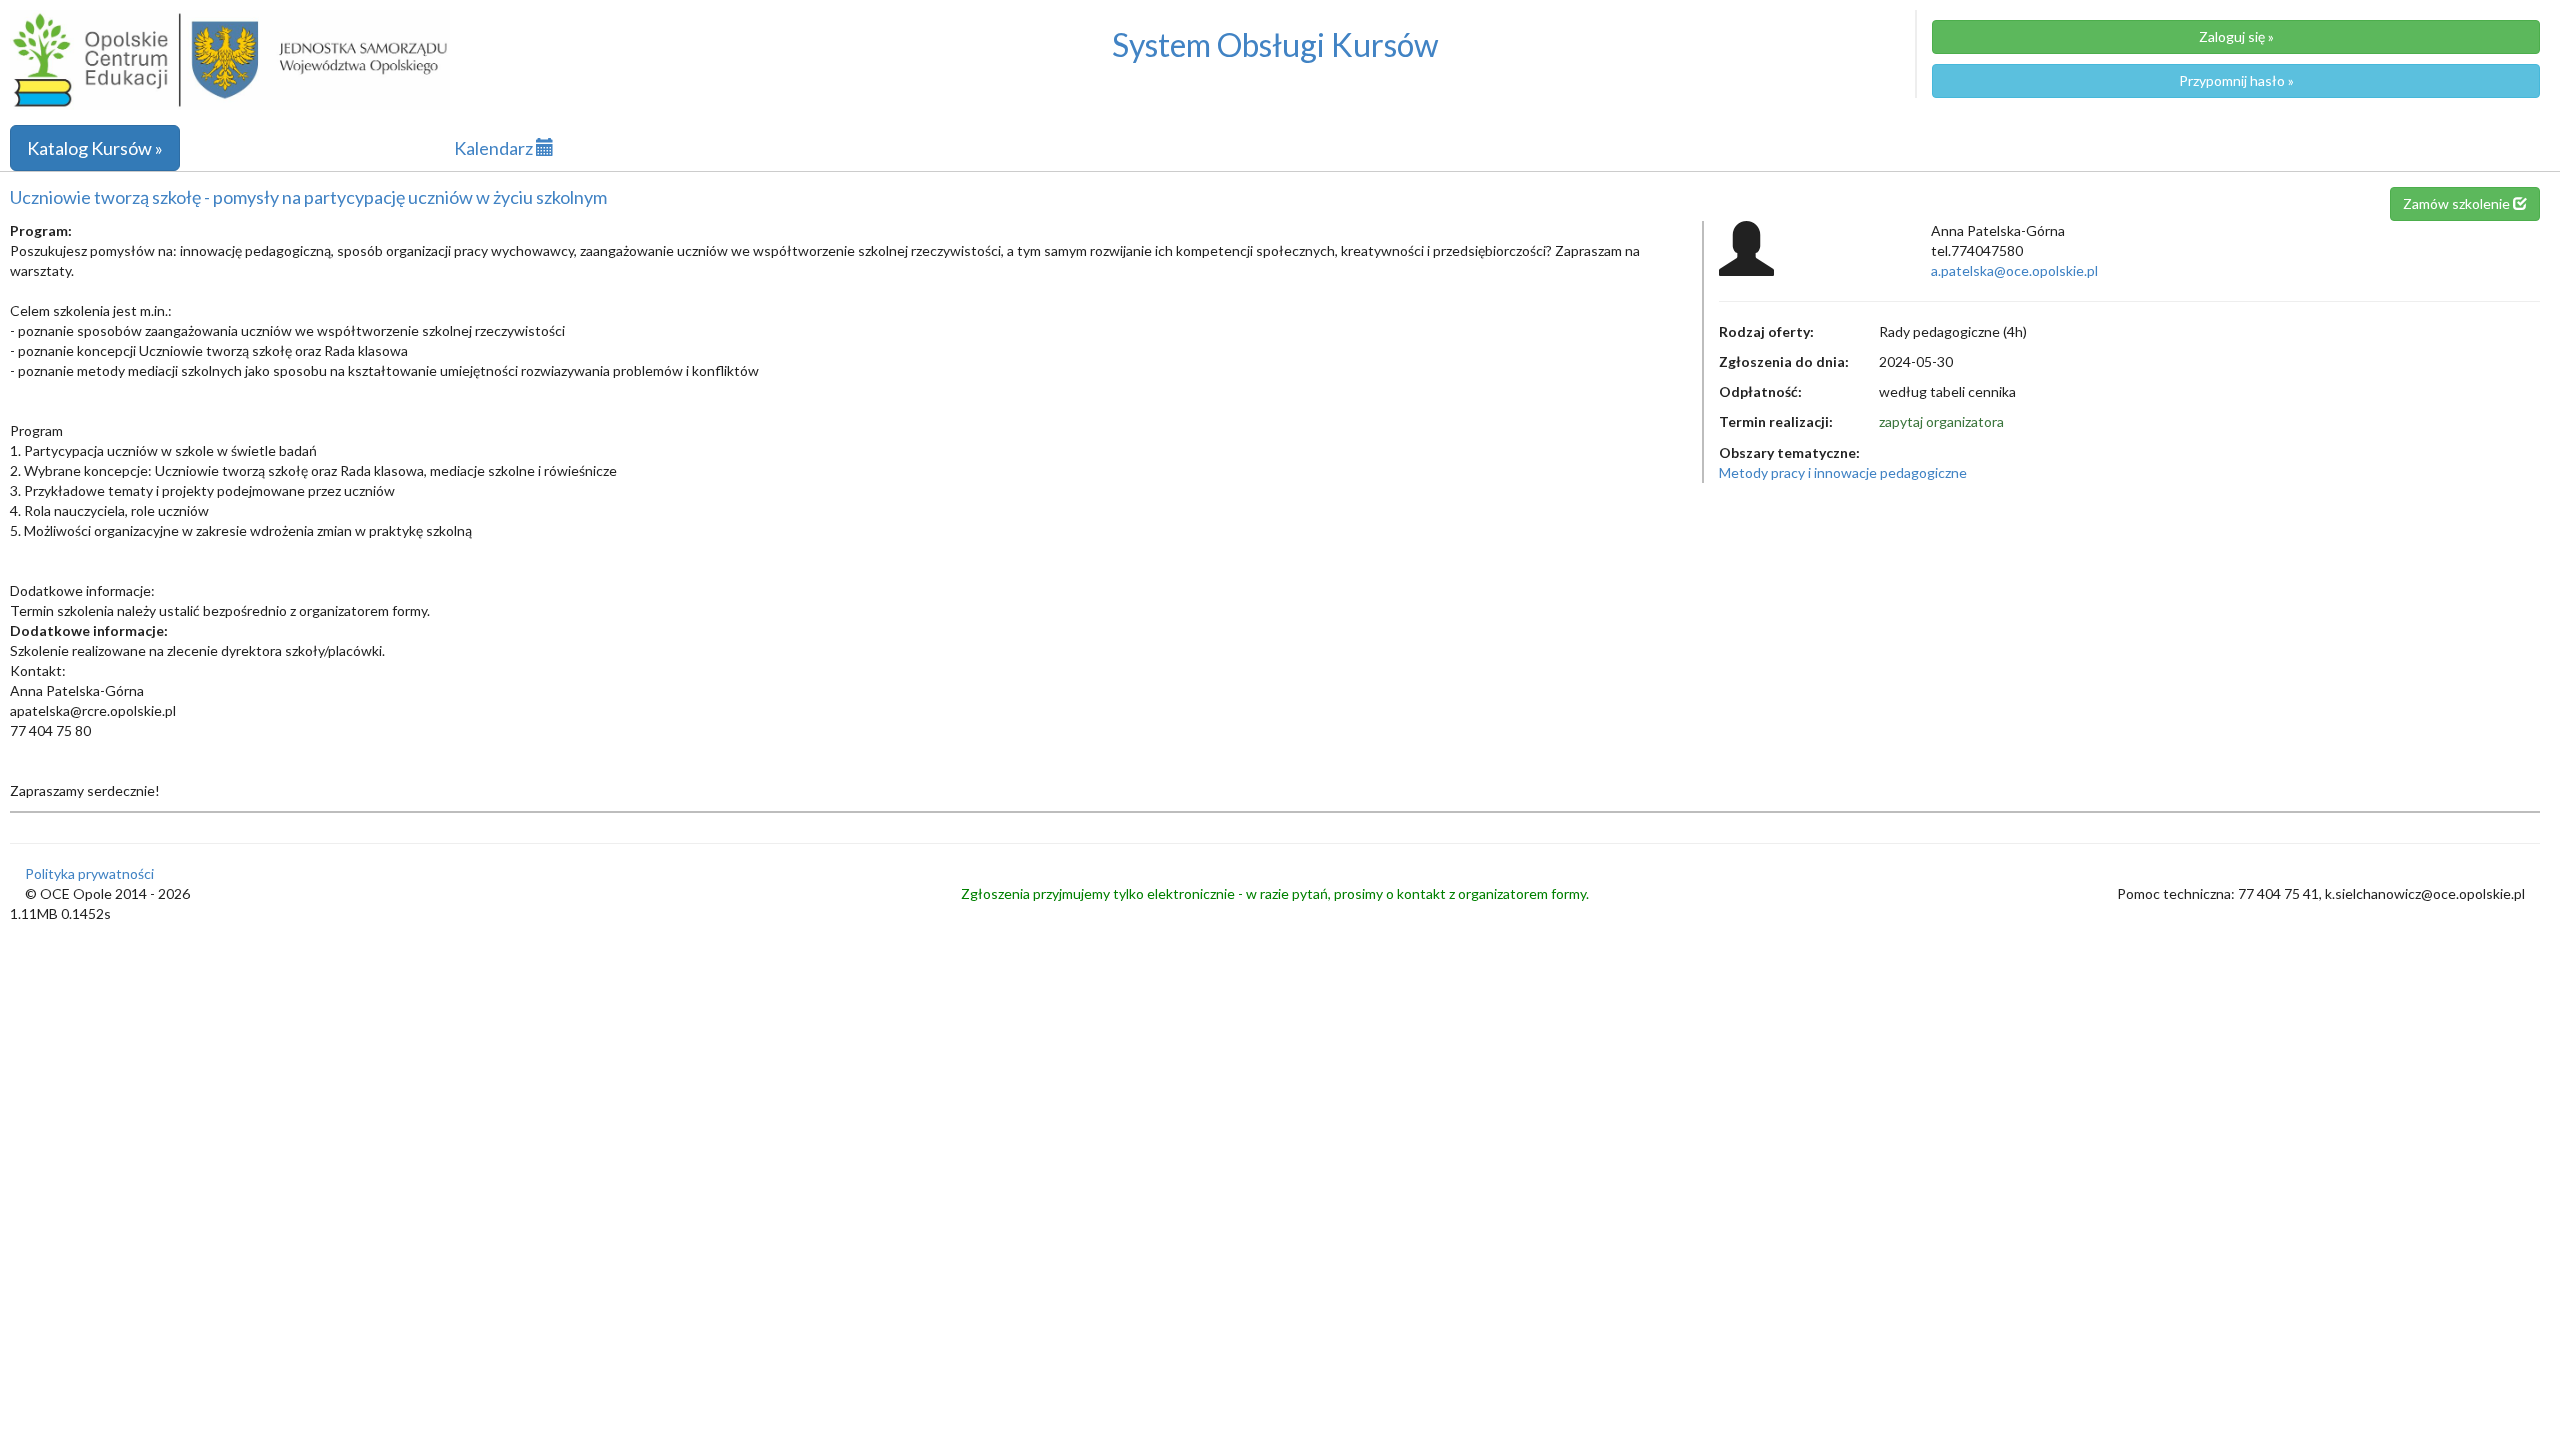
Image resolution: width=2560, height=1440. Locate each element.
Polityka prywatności (89, 873)
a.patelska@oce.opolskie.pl (2014, 270)
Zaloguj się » (2236, 36)
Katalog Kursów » (95, 148)
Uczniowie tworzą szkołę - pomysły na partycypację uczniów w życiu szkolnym (308, 197)
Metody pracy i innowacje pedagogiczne (1843, 472)
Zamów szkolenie (2458, 203)
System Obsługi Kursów (1275, 44)
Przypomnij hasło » (2236, 80)
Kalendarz (495, 148)
